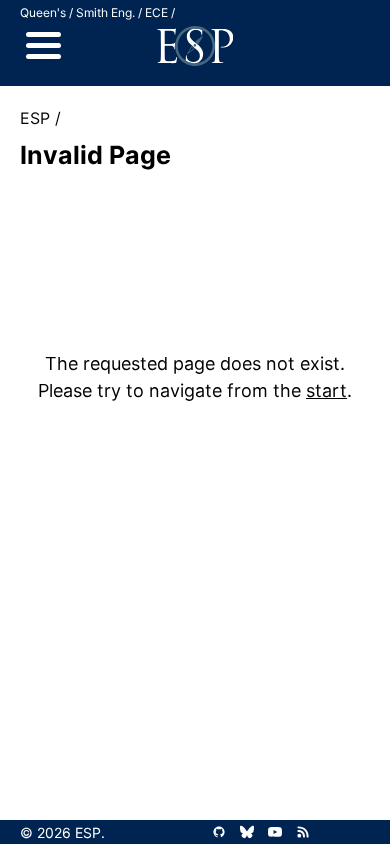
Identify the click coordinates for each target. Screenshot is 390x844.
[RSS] (303, 832)
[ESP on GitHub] (219, 832)
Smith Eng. (105, 12)
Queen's (43, 12)
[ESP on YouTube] (275, 832)
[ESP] (195, 46)
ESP (35, 118)
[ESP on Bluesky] (247, 832)
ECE (156, 12)
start (326, 390)
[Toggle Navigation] (43, 46)
